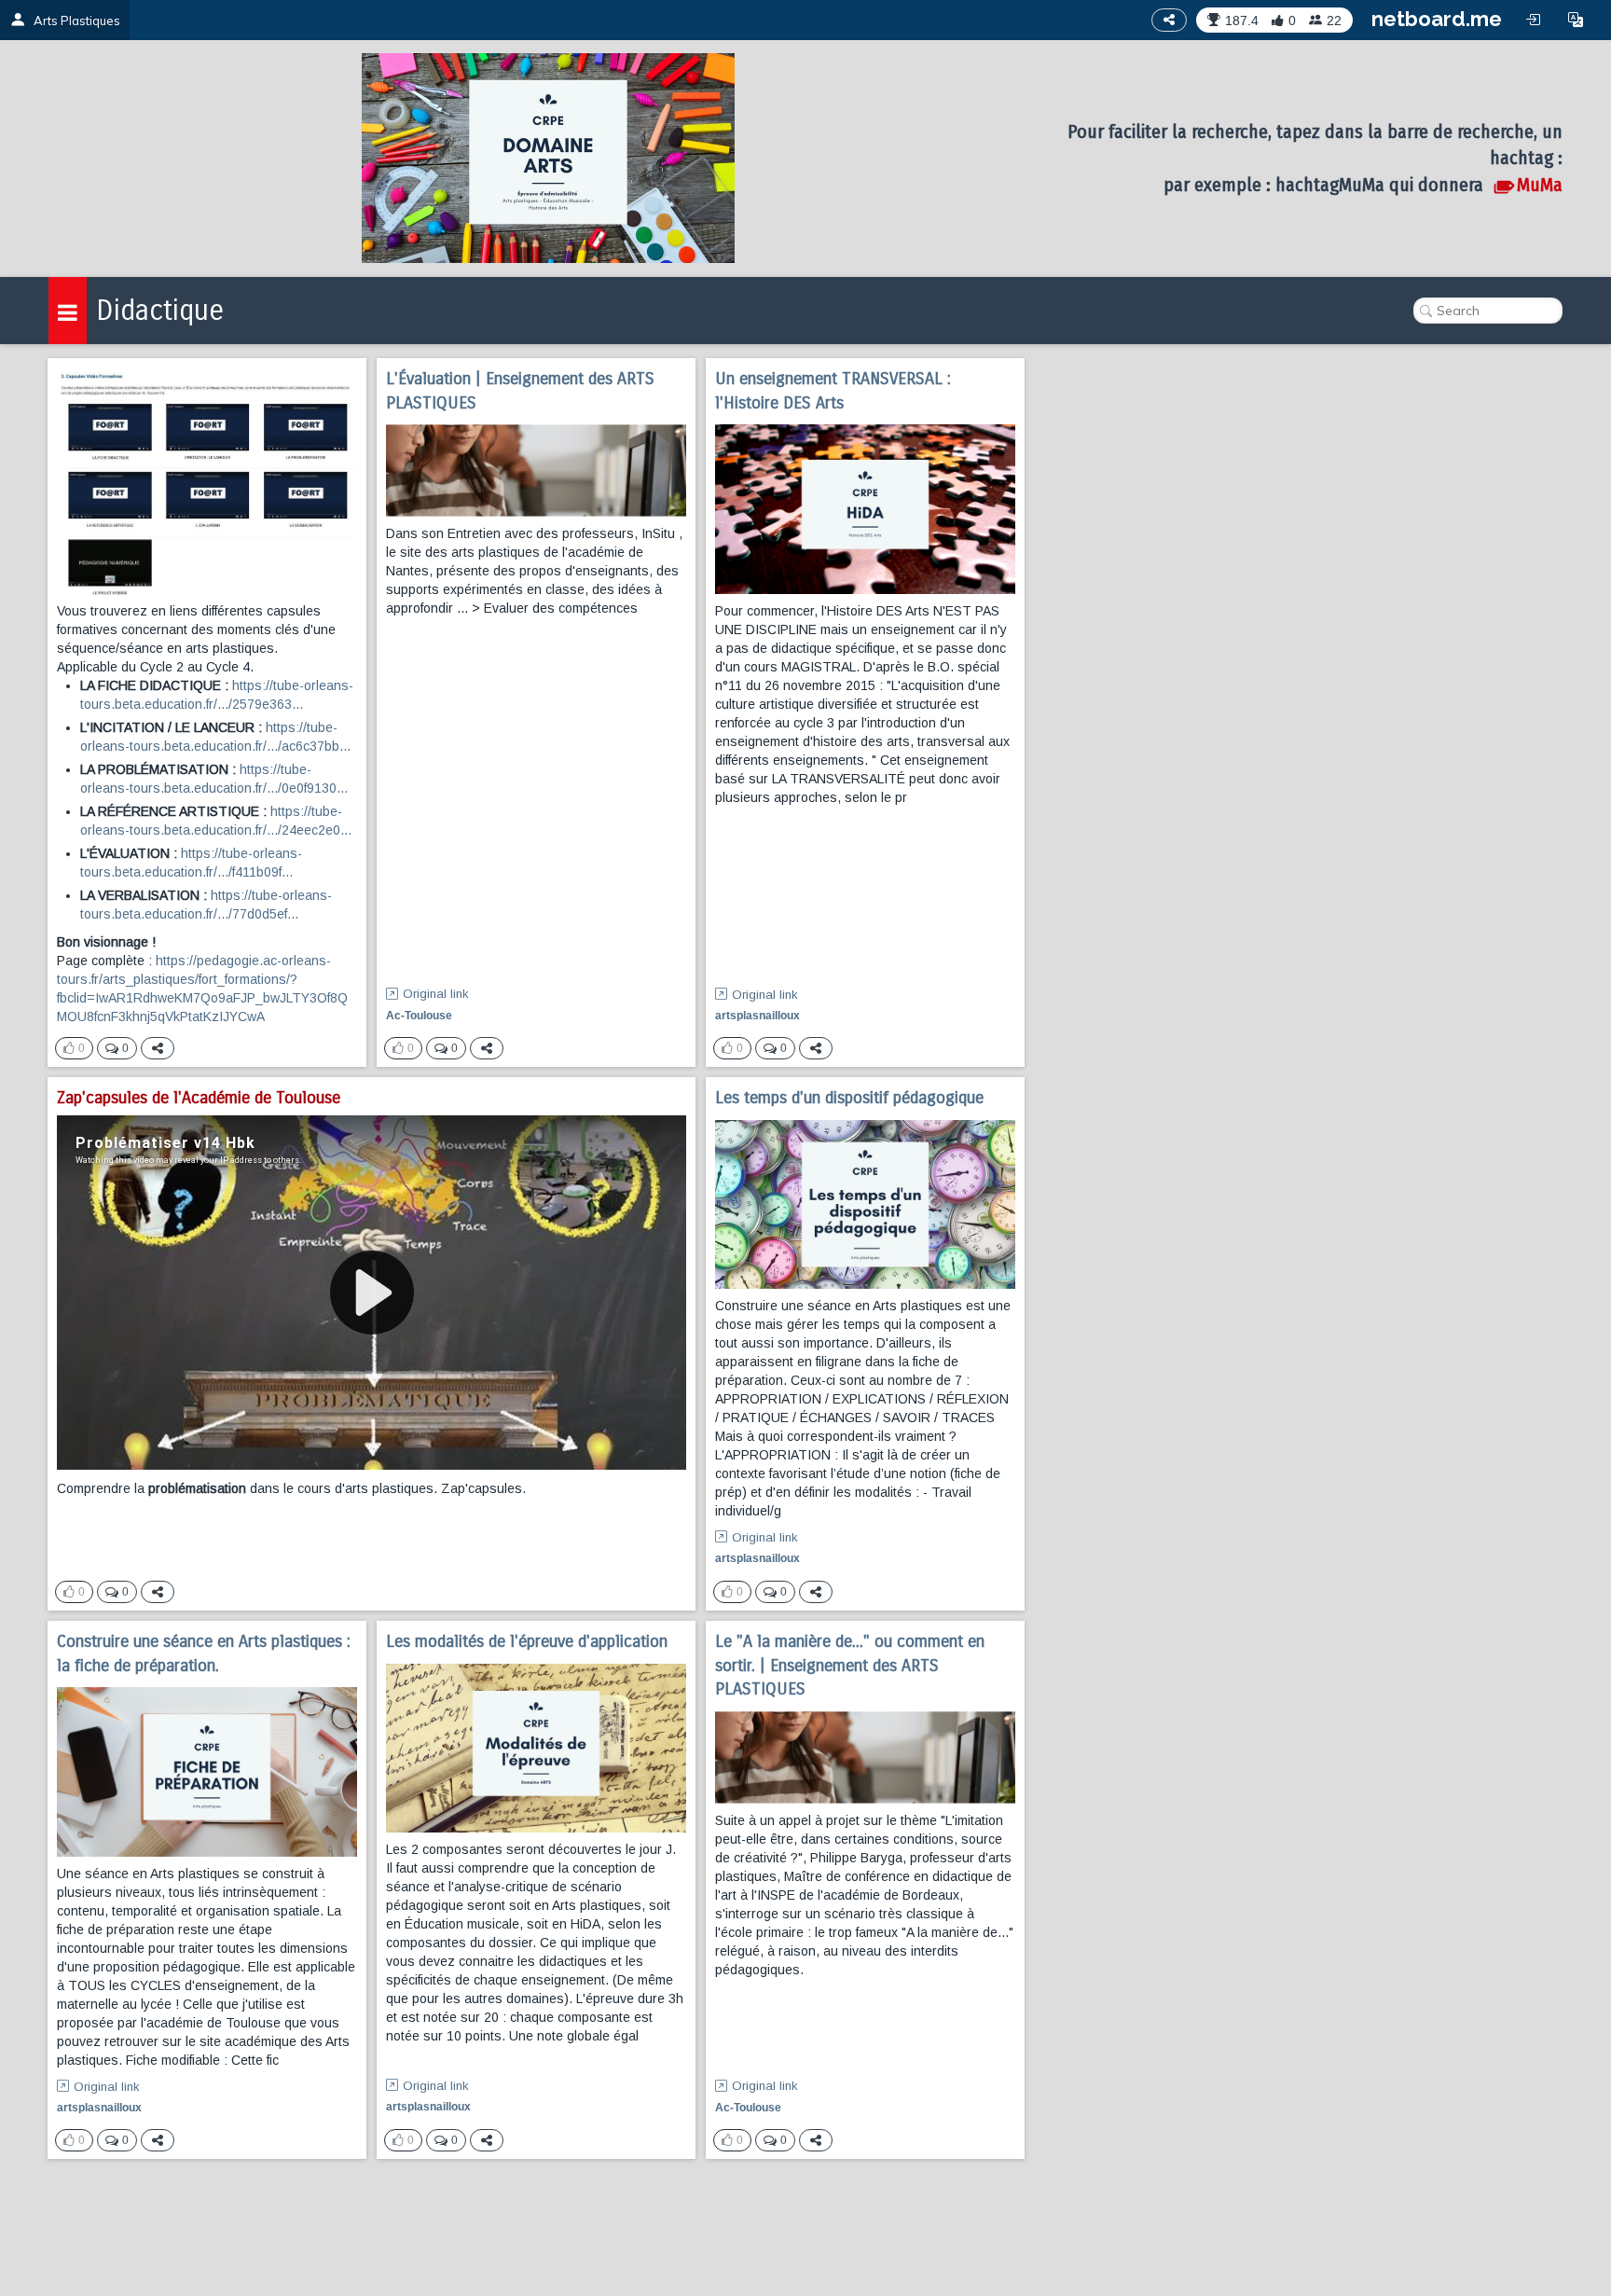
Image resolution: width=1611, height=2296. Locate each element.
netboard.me (1437, 19)
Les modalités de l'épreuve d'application (527, 1641)
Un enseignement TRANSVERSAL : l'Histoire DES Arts (833, 391)
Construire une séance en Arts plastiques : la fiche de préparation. (204, 1653)
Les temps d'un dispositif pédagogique (849, 1098)
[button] (1576, 20)
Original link (436, 994)
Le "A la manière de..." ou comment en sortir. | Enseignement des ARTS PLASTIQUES (850, 1665)
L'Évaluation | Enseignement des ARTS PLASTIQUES (520, 391)
